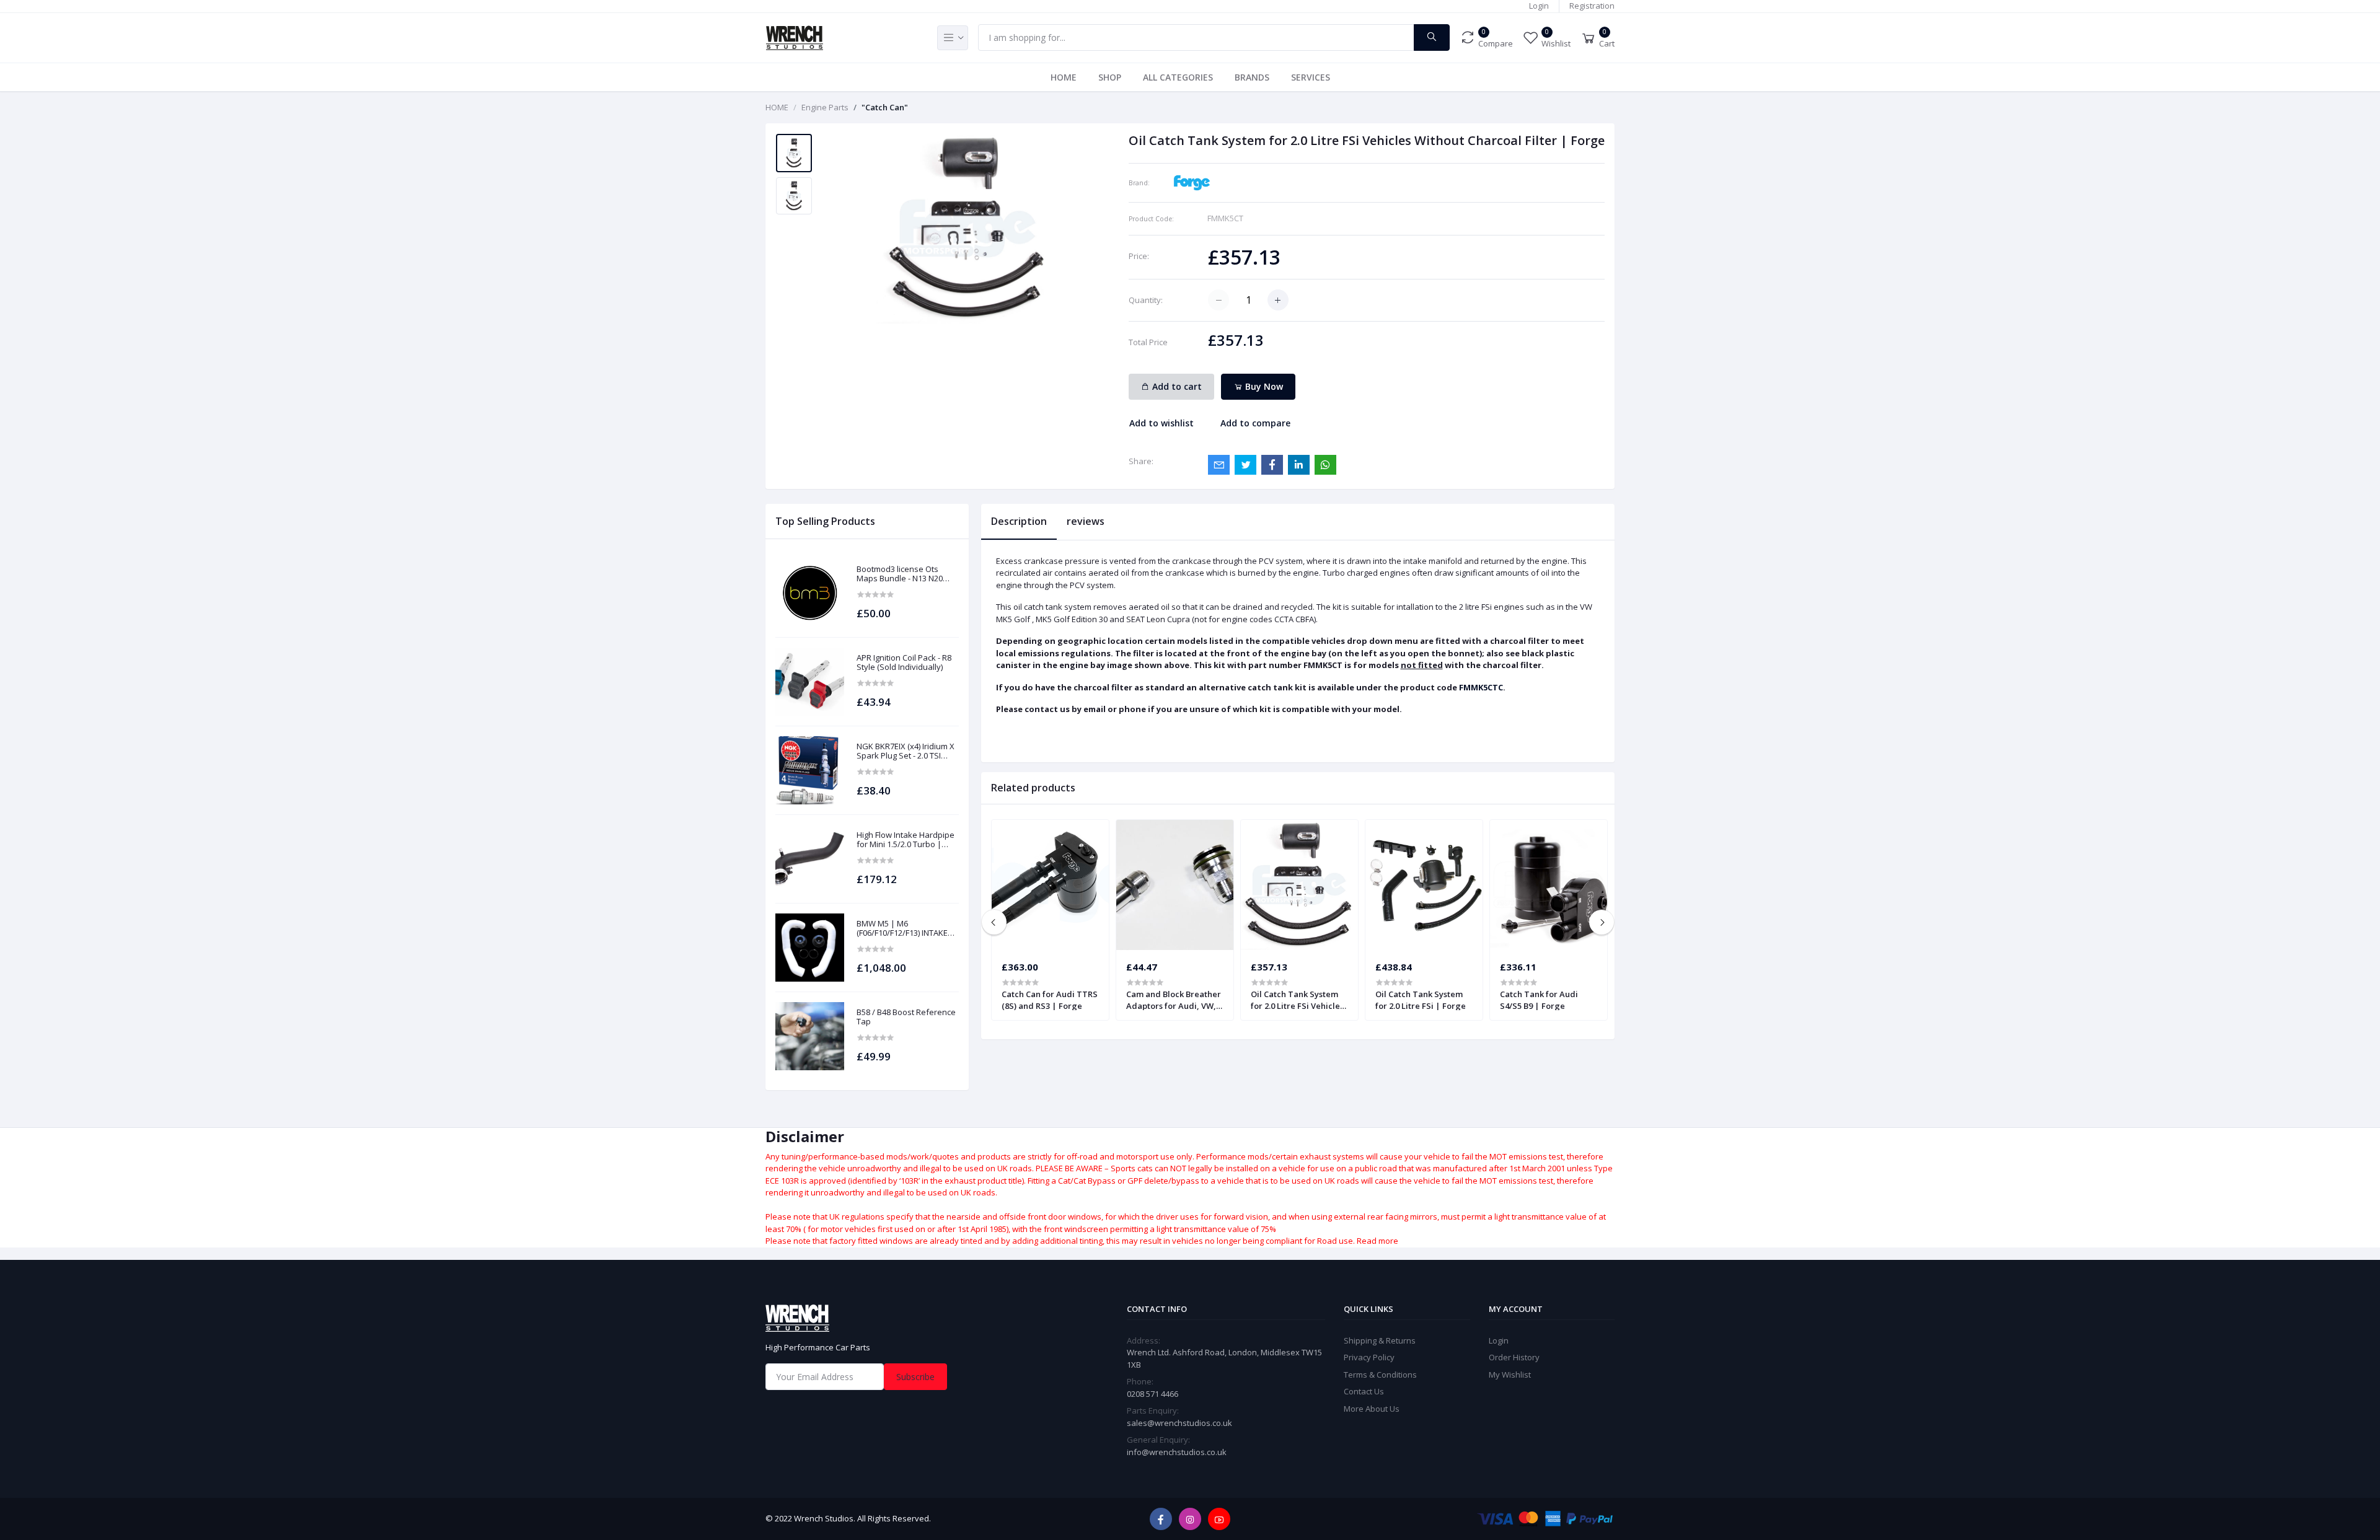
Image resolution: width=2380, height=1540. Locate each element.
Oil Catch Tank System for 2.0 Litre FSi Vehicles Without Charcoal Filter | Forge (1297, 1000)
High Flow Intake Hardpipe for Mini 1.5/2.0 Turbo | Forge (906, 840)
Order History (1514, 1357)
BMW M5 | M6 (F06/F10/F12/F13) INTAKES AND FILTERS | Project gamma (905, 929)
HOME (1064, 77)
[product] (810, 593)
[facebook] (1161, 1519)
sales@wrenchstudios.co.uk (1179, 1423)
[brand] (1192, 182)
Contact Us (1364, 1391)
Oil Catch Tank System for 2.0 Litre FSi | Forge (1421, 1000)
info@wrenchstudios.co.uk (1177, 1452)
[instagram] (1190, 1519)
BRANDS (1252, 77)
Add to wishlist (1161, 423)
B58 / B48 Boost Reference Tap (906, 1017)
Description (1019, 521)
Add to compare (1255, 423)
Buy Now (1263, 386)
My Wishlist (1510, 1375)
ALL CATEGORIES (1178, 77)
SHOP (1110, 77)
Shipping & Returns (1380, 1340)
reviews (1086, 521)
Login (1539, 6)
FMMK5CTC (1481, 687)
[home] (901, 1318)
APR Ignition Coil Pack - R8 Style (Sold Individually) (904, 663)
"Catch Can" (885, 107)
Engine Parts (825, 107)
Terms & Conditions (1380, 1375)
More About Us (1372, 1409)
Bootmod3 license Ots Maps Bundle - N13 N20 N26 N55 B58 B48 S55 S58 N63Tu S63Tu (903, 574)
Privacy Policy (1369, 1357)
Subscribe (915, 1377)
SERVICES (1311, 77)
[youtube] (1219, 1519)
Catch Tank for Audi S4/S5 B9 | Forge (1539, 1000)
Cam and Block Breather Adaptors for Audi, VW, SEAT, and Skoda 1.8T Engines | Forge (1174, 1000)
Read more (1377, 1241)
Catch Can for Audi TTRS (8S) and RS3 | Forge (1050, 1000)
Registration (1592, 6)
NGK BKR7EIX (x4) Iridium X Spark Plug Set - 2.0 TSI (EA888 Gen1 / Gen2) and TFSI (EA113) (906, 751)
